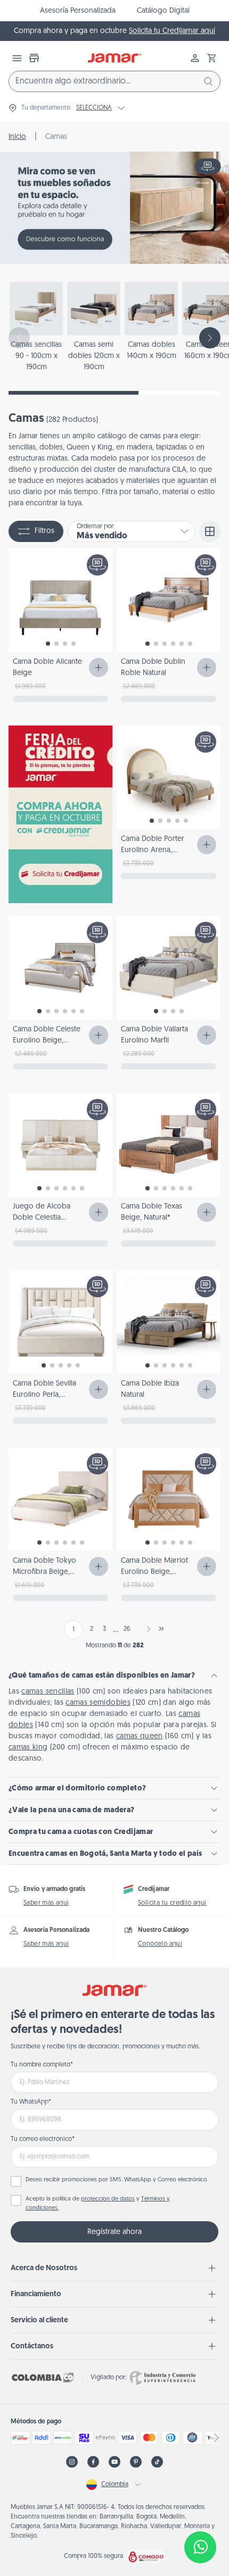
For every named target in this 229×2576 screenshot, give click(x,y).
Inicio (17, 137)
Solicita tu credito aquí (172, 1903)
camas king (28, 1748)
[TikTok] (157, 2462)
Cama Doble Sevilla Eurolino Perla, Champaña (44, 1395)
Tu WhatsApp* (31, 2102)
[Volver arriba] (200, 2512)
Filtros (44, 531)
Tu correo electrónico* (43, 2139)
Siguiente (146, 1629)
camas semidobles (98, 1703)
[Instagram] (72, 2462)
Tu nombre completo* (42, 2065)
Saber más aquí (46, 1903)
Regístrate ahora (114, 2232)
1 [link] (73, 1630)
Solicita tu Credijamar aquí (172, 31)
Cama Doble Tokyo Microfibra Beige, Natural (44, 1572)
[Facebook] (93, 2462)
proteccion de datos (108, 2199)
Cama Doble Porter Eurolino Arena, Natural (153, 850)
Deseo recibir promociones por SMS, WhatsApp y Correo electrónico (116, 2180)
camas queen (140, 1736)
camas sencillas (48, 1692)
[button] (212, 58)
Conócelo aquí (160, 1944)
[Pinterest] (136, 2462)
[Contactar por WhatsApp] (200, 2547)
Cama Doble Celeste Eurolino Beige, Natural (47, 1041)
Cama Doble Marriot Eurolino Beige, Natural (154, 1572)
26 (127, 1629)
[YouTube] (114, 2462)
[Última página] (161, 1629)
